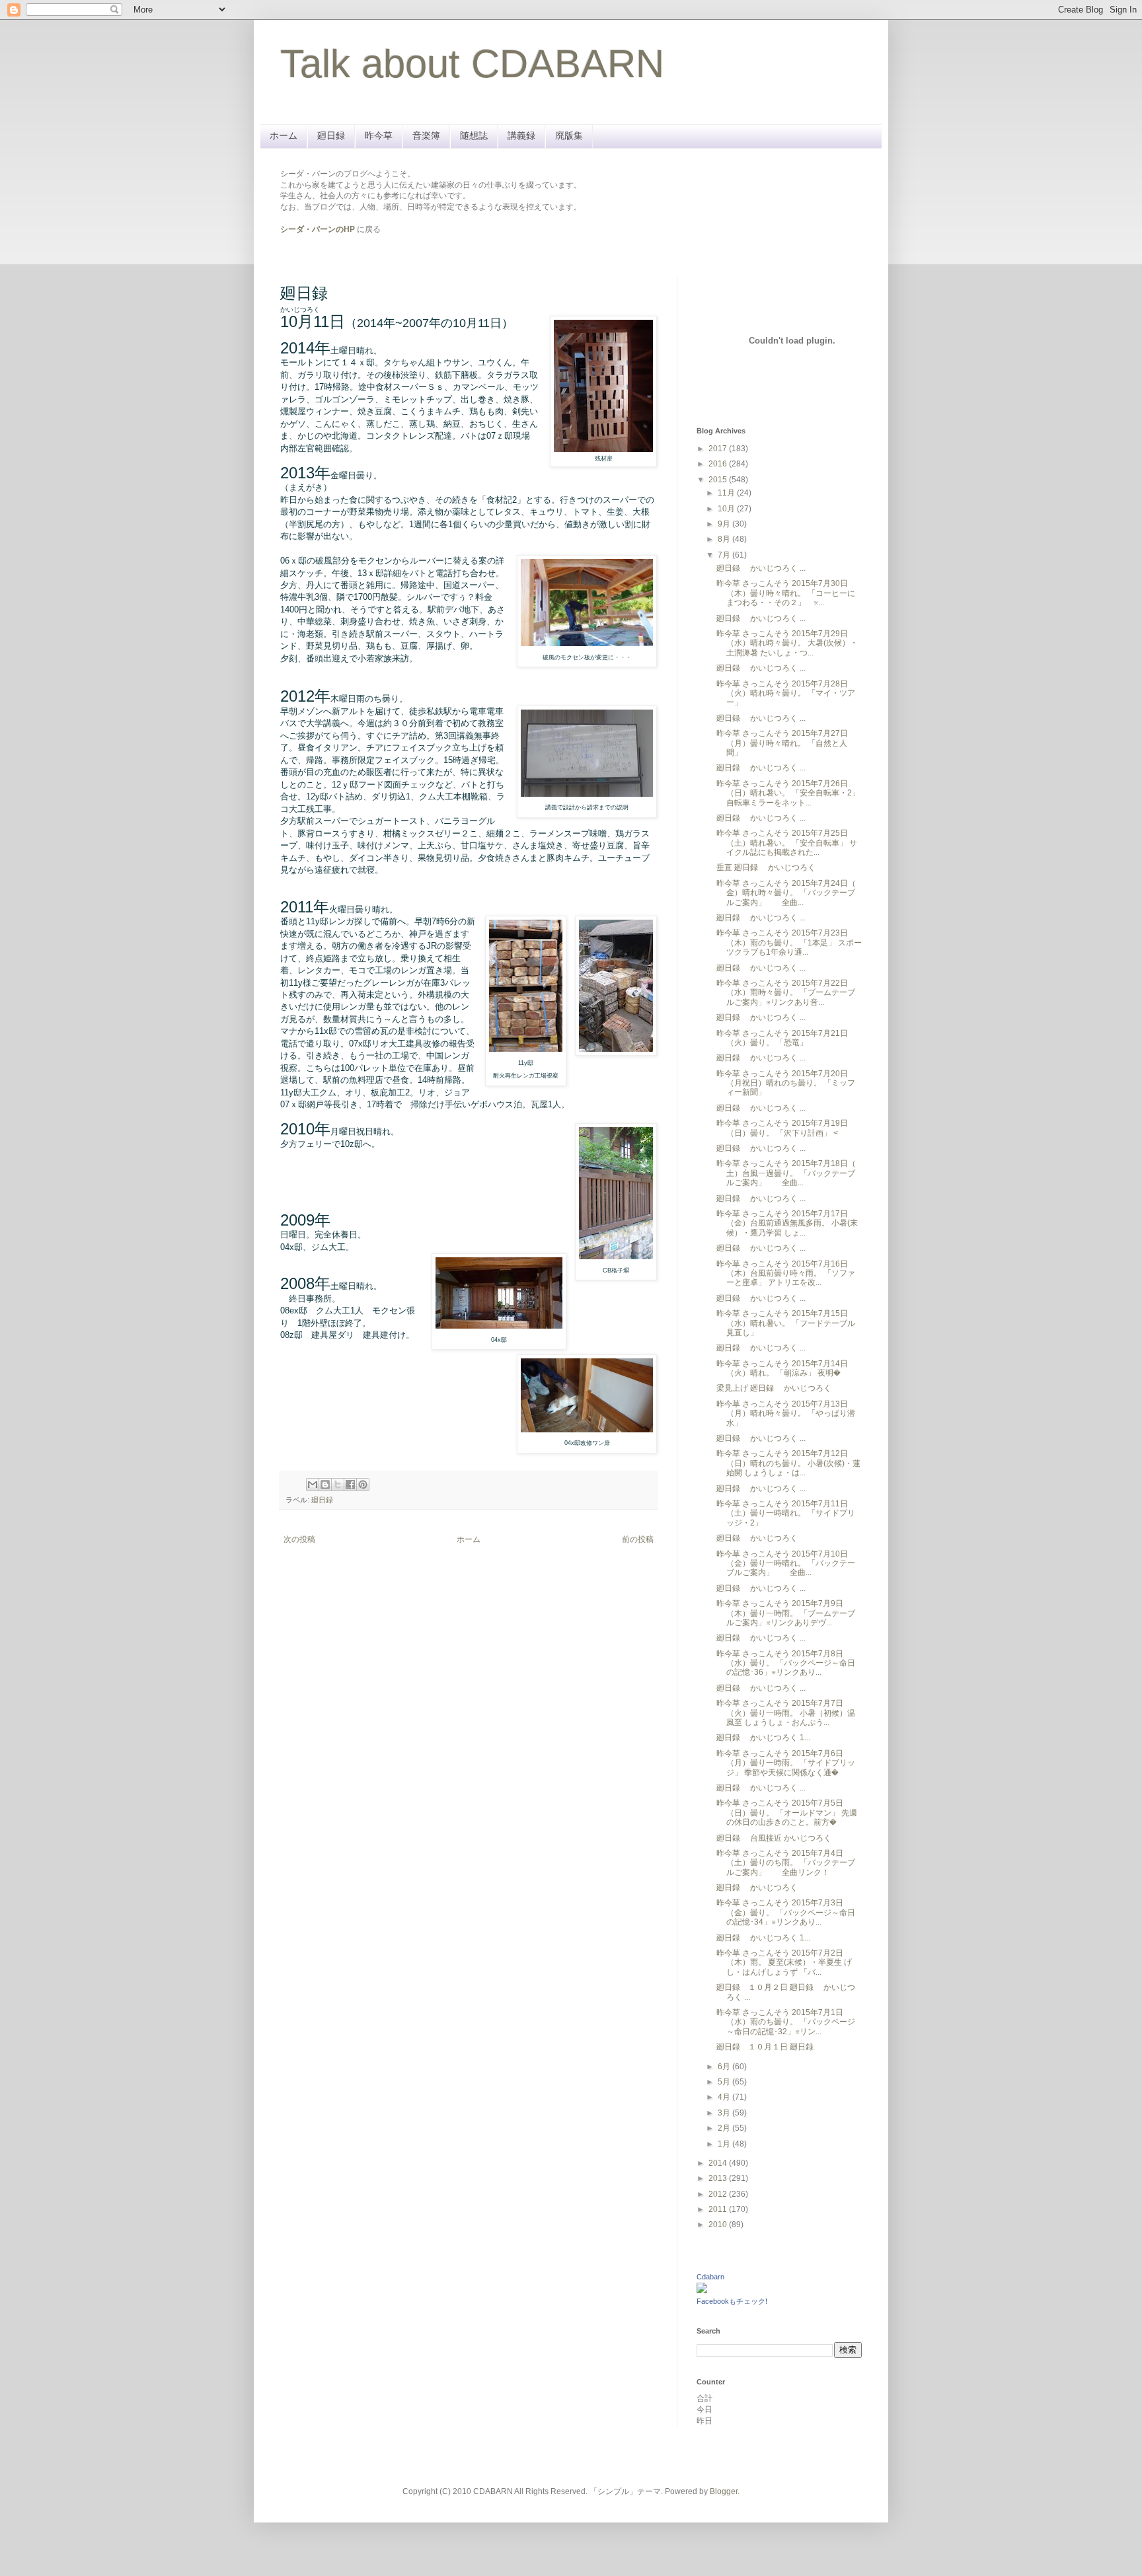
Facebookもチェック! (732, 2301)
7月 (725, 555)
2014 (719, 2163)
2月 (725, 2128)
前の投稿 (638, 1539)
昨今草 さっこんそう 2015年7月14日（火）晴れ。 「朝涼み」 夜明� (782, 1368)
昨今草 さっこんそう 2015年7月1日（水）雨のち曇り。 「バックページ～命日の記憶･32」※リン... (786, 2022)
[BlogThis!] (325, 1485)
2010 (719, 2225)
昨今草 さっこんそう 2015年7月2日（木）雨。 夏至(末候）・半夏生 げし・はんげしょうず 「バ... (784, 1963)
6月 (725, 2067)
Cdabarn (710, 2277)
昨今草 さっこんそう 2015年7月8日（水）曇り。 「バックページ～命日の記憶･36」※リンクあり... (786, 1663)
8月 (725, 539)
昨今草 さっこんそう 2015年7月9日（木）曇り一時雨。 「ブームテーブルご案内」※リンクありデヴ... (786, 1613)
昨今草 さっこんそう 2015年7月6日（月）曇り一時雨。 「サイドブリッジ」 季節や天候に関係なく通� (786, 1763)
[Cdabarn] (702, 2291)
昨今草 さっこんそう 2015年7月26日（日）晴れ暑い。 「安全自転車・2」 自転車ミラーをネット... (788, 793)
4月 (725, 2097)
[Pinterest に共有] (363, 1485)
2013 (719, 2178)
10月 (727, 509)
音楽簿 (426, 135)
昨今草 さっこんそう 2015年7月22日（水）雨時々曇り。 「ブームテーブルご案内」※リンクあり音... (786, 993)
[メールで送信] (313, 1485)
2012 (719, 2194)
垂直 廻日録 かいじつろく (766, 867)
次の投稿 (299, 1539)
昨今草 (379, 135)
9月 (725, 524)
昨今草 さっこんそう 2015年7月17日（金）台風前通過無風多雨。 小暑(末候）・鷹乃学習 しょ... (787, 1223)
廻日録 (331, 135)
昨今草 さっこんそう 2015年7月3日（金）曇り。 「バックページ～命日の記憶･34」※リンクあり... (786, 1912)
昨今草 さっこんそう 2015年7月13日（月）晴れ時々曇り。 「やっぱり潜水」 (786, 1414)
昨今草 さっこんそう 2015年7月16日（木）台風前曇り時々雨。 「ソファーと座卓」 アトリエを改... (786, 1273)
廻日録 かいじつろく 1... (763, 1738)
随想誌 (474, 135)
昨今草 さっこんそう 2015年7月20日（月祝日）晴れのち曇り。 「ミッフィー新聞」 (786, 1083)
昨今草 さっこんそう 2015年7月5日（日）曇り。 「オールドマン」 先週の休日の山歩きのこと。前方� (787, 1813)
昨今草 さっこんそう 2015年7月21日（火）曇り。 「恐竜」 (782, 1038)
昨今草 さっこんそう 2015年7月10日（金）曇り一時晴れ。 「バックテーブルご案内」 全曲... (786, 1564)
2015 (719, 480)
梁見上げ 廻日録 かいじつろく (774, 1388)
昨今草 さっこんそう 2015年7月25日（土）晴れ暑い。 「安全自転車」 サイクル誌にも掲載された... (787, 843)
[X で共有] (338, 1485)
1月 (725, 2144)
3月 (725, 2113)
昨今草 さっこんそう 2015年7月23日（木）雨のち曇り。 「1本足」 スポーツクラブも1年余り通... (789, 942)
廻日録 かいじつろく (757, 1538)
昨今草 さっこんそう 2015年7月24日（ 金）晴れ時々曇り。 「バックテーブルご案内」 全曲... (786, 893)
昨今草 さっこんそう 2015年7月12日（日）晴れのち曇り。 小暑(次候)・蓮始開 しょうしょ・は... (788, 1463)
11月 (727, 493)
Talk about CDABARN (472, 64)
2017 (719, 449)
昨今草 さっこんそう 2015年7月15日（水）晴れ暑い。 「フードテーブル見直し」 (786, 1323)
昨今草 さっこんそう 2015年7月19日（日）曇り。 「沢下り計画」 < (782, 1128)
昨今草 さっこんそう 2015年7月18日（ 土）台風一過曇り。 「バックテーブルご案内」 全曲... (786, 1173)
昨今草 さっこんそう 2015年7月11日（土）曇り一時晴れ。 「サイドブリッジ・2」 (786, 1513)
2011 (719, 2209)
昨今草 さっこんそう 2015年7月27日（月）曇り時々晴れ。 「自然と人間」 (782, 743)
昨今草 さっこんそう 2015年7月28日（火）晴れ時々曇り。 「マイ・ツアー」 (786, 693)
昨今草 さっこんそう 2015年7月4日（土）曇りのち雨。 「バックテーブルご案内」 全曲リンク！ (786, 1863)
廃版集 (569, 135)
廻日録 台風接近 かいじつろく (774, 1838)
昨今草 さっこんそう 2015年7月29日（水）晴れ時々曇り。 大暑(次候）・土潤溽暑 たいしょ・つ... (787, 643)
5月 (725, 2082)
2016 (719, 464)
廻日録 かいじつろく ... (761, 568)
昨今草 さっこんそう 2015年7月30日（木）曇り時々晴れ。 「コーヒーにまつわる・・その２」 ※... (786, 593)
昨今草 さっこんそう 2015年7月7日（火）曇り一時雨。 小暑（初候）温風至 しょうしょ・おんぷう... (786, 1713)
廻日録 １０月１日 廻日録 (769, 2047)
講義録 (521, 135)
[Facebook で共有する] (350, 1485)
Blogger (724, 2491)
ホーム (284, 135)
